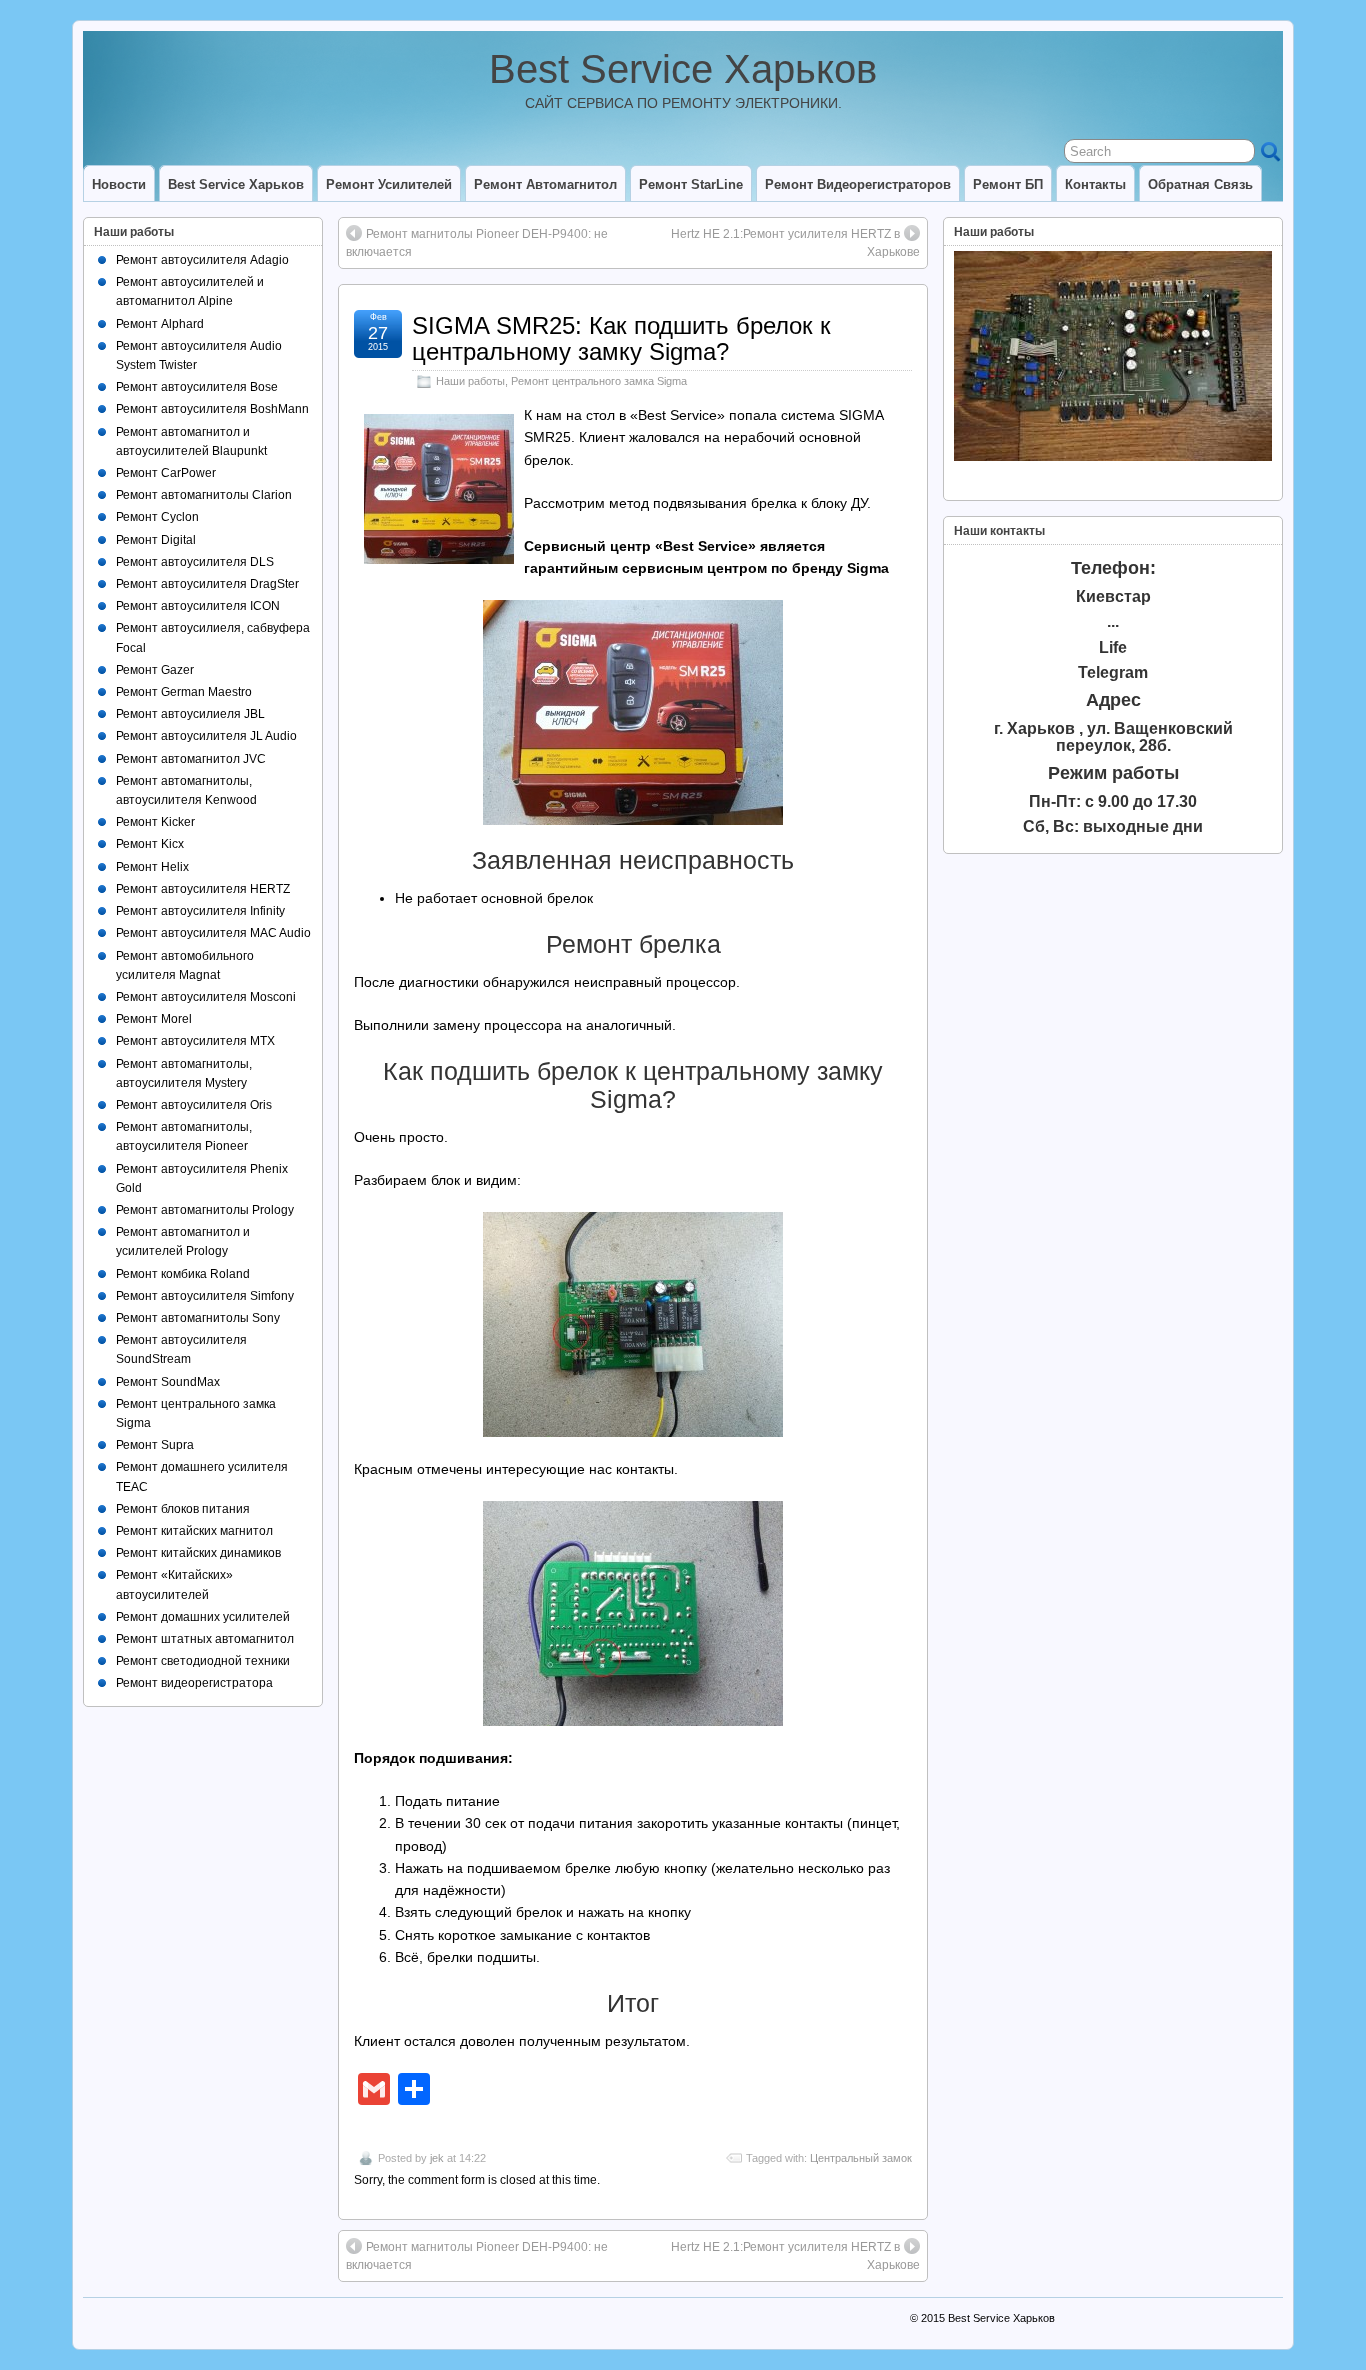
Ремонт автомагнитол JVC (191, 759)
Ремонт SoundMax (168, 1382)
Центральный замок (861, 2158)
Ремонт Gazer (155, 670)
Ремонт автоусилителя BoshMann (212, 409)
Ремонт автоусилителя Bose (197, 387)
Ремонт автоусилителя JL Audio (206, 736)
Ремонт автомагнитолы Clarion (204, 495)
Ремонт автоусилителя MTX (195, 1041)
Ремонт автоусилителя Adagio (202, 260)
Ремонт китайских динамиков (198, 1553)
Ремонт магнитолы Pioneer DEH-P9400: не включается (477, 243)
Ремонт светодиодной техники (203, 1661)
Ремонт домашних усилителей (203, 1617)
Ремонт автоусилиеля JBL (190, 714)
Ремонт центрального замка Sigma (599, 381)
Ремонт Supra (155, 1445)
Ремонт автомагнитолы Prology (205, 1210)
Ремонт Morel (154, 1019)
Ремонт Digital (156, 540)
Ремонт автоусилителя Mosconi (206, 997)
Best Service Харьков (683, 69)
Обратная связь (1200, 184)
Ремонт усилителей (389, 184)
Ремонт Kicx (150, 844)
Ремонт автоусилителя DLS (195, 562)
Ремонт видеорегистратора (194, 1683)
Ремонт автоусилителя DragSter (207, 584)
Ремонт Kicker (155, 822)
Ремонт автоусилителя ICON (198, 606)
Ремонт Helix (152, 867)
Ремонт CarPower (166, 473)
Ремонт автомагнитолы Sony (198, 1318)
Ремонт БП (1008, 184)
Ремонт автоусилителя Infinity (200, 911)
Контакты (1095, 184)
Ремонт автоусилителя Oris (194, 1105)
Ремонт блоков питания (183, 1509)
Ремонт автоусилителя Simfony (205, 1296)
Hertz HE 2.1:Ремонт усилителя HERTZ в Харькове (795, 243)
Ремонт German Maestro (184, 692)
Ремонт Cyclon (157, 517)
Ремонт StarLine (691, 184)
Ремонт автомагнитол (545, 184)
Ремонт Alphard (160, 324)
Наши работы (470, 381)
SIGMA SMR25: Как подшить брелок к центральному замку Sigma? (621, 338)
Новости (119, 184)
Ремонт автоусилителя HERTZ (203, 889)
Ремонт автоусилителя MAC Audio (213, 933)
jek (437, 2158)
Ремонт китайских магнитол (194, 1531)
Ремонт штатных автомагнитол (205, 1639)
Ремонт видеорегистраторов (858, 184)
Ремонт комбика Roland (183, 1274)
